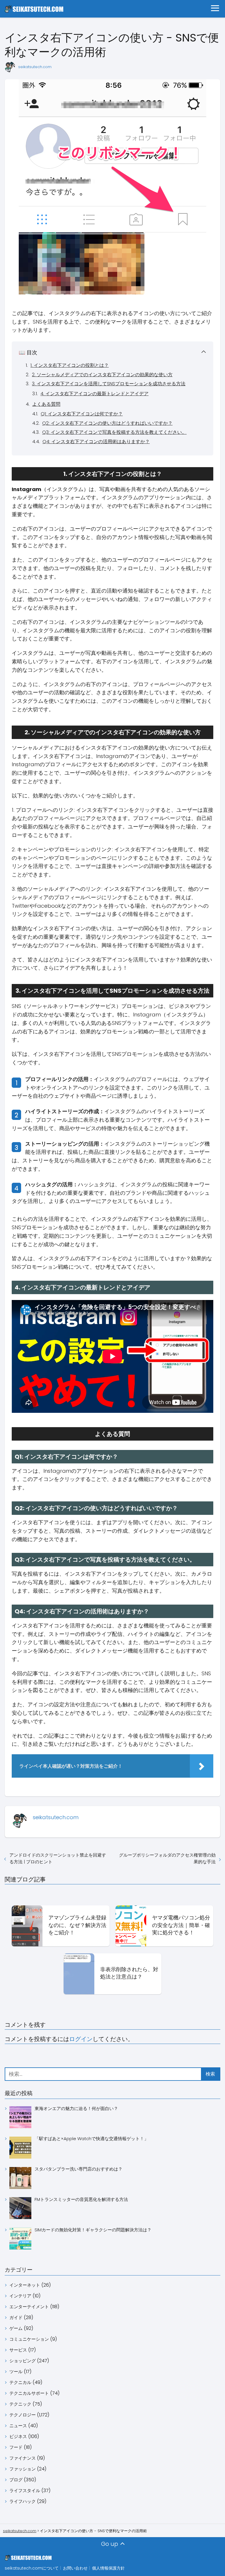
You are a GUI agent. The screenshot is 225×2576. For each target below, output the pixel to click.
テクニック (20, 2404)
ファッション (23, 2469)
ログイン (81, 2039)
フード (16, 2447)
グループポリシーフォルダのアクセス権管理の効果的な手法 (167, 1858)
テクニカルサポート (29, 2393)
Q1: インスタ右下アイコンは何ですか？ (82, 414)
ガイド (16, 2317)
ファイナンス (23, 2458)
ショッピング (23, 2361)
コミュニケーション (29, 2339)
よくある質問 (46, 404)
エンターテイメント (29, 2307)
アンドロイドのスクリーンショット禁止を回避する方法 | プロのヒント (58, 1858)
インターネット (25, 2285)
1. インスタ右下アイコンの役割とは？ (70, 365)
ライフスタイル (25, 2490)
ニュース (18, 2426)
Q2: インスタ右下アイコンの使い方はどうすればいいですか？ (107, 423)
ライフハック (23, 2501)
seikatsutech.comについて (32, 2568)
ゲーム (16, 2328)
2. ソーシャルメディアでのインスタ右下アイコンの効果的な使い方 (102, 375)
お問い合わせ (75, 2568)
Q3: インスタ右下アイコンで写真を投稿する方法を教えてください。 (114, 432)
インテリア (20, 2296)
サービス (18, 2350)
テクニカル (20, 2382)
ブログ (16, 2480)
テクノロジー (23, 2415)
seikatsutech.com (35, 67)
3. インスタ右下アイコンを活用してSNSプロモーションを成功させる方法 (109, 384)
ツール (16, 2372)
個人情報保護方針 (108, 2568)
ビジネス (18, 2436)
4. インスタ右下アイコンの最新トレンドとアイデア (94, 394)
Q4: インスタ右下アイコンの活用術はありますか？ (96, 442)
